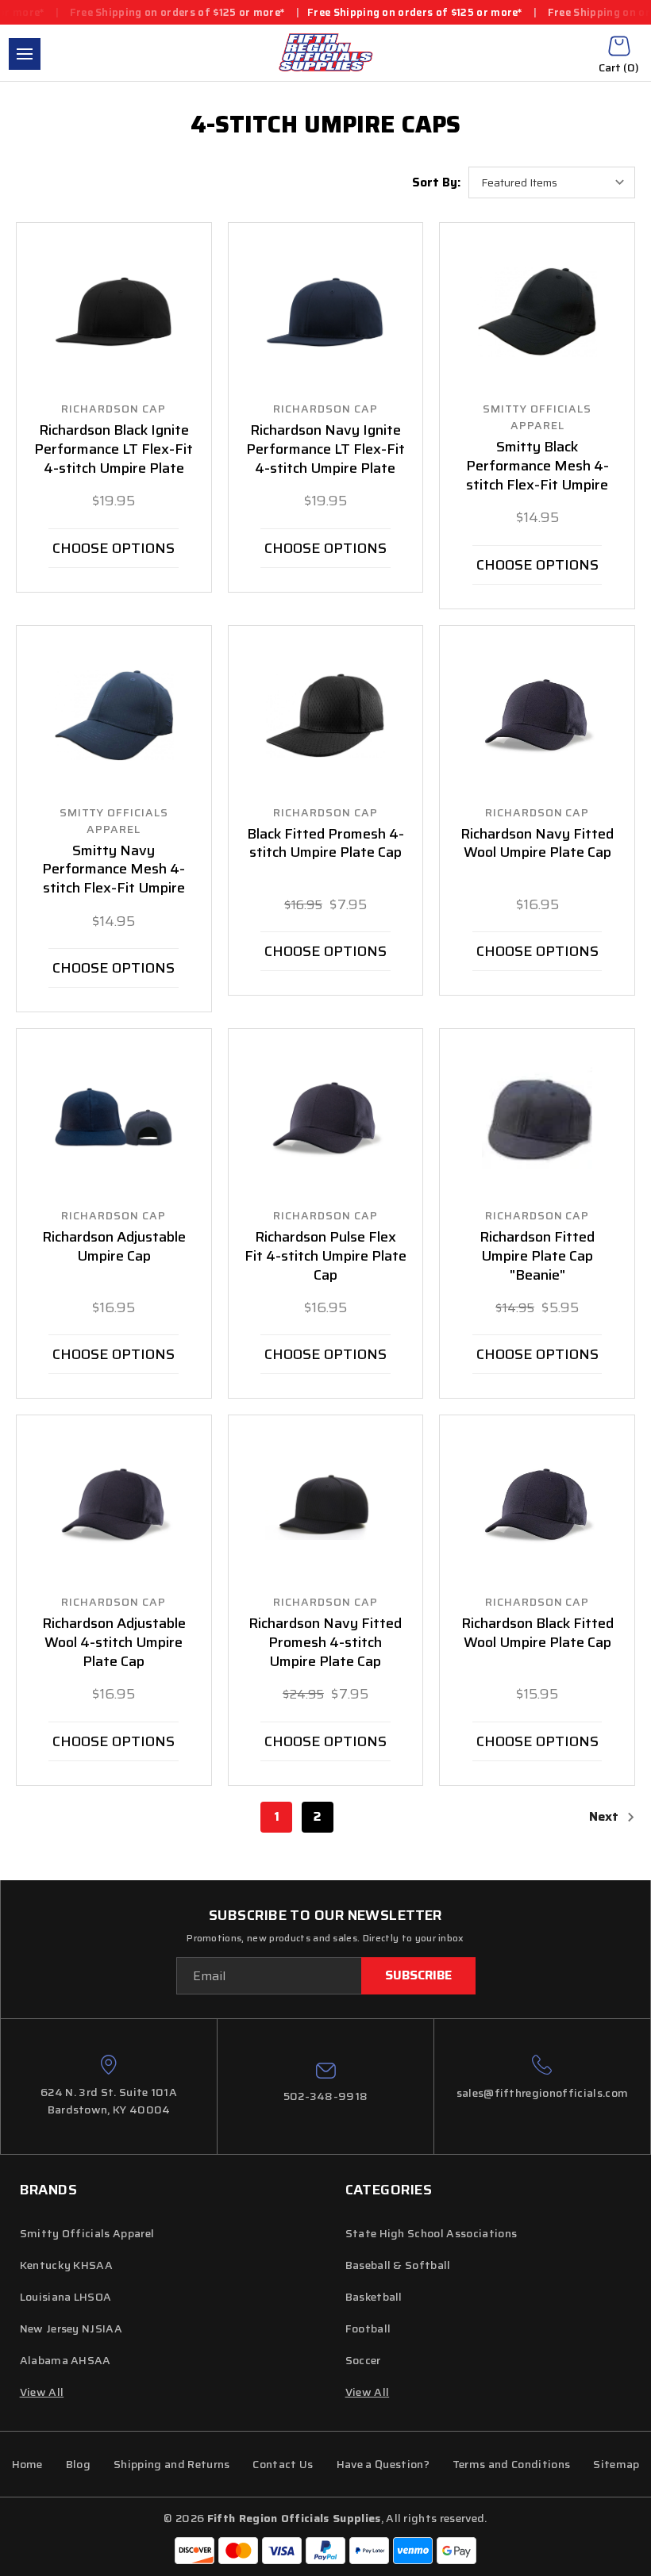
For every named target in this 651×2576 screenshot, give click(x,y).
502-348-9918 (326, 2096)
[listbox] (552, 182)
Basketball (374, 2297)
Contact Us (283, 2464)
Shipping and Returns (171, 2464)
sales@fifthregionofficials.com (543, 2093)
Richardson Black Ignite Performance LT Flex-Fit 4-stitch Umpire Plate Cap (114, 459)
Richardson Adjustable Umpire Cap (114, 1247)
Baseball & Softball (398, 2265)
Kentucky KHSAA (66, 2265)
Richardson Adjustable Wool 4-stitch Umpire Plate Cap (114, 1643)
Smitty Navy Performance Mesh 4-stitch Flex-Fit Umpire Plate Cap (114, 880)
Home (27, 2464)
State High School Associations (431, 2233)
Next (605, 1816)
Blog (78, 2464)
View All (368, 2392)
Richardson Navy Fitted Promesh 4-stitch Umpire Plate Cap (325, 1643)
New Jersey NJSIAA (71, 2328)
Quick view (114, 313)
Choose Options (114, 548)
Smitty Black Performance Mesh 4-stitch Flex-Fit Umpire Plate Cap (537, 476)
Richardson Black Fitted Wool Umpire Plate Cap (537, 1634)
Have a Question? (383, 2464)
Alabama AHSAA (65, 2360)
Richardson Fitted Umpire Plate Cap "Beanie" (537, 1257)
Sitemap (616, 2464)
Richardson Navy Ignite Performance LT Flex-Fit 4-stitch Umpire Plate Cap (325, 459)
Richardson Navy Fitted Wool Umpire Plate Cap (537, 844)
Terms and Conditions (511, 2464)
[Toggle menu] (25, 54)
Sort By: (436, 182)
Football (368, 2328)
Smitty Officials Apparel (87, 2233)
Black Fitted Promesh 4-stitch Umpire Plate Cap (325, 844)
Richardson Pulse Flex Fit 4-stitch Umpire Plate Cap (325, 1257)
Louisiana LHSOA (66, 2297)
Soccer (363, 2360)
